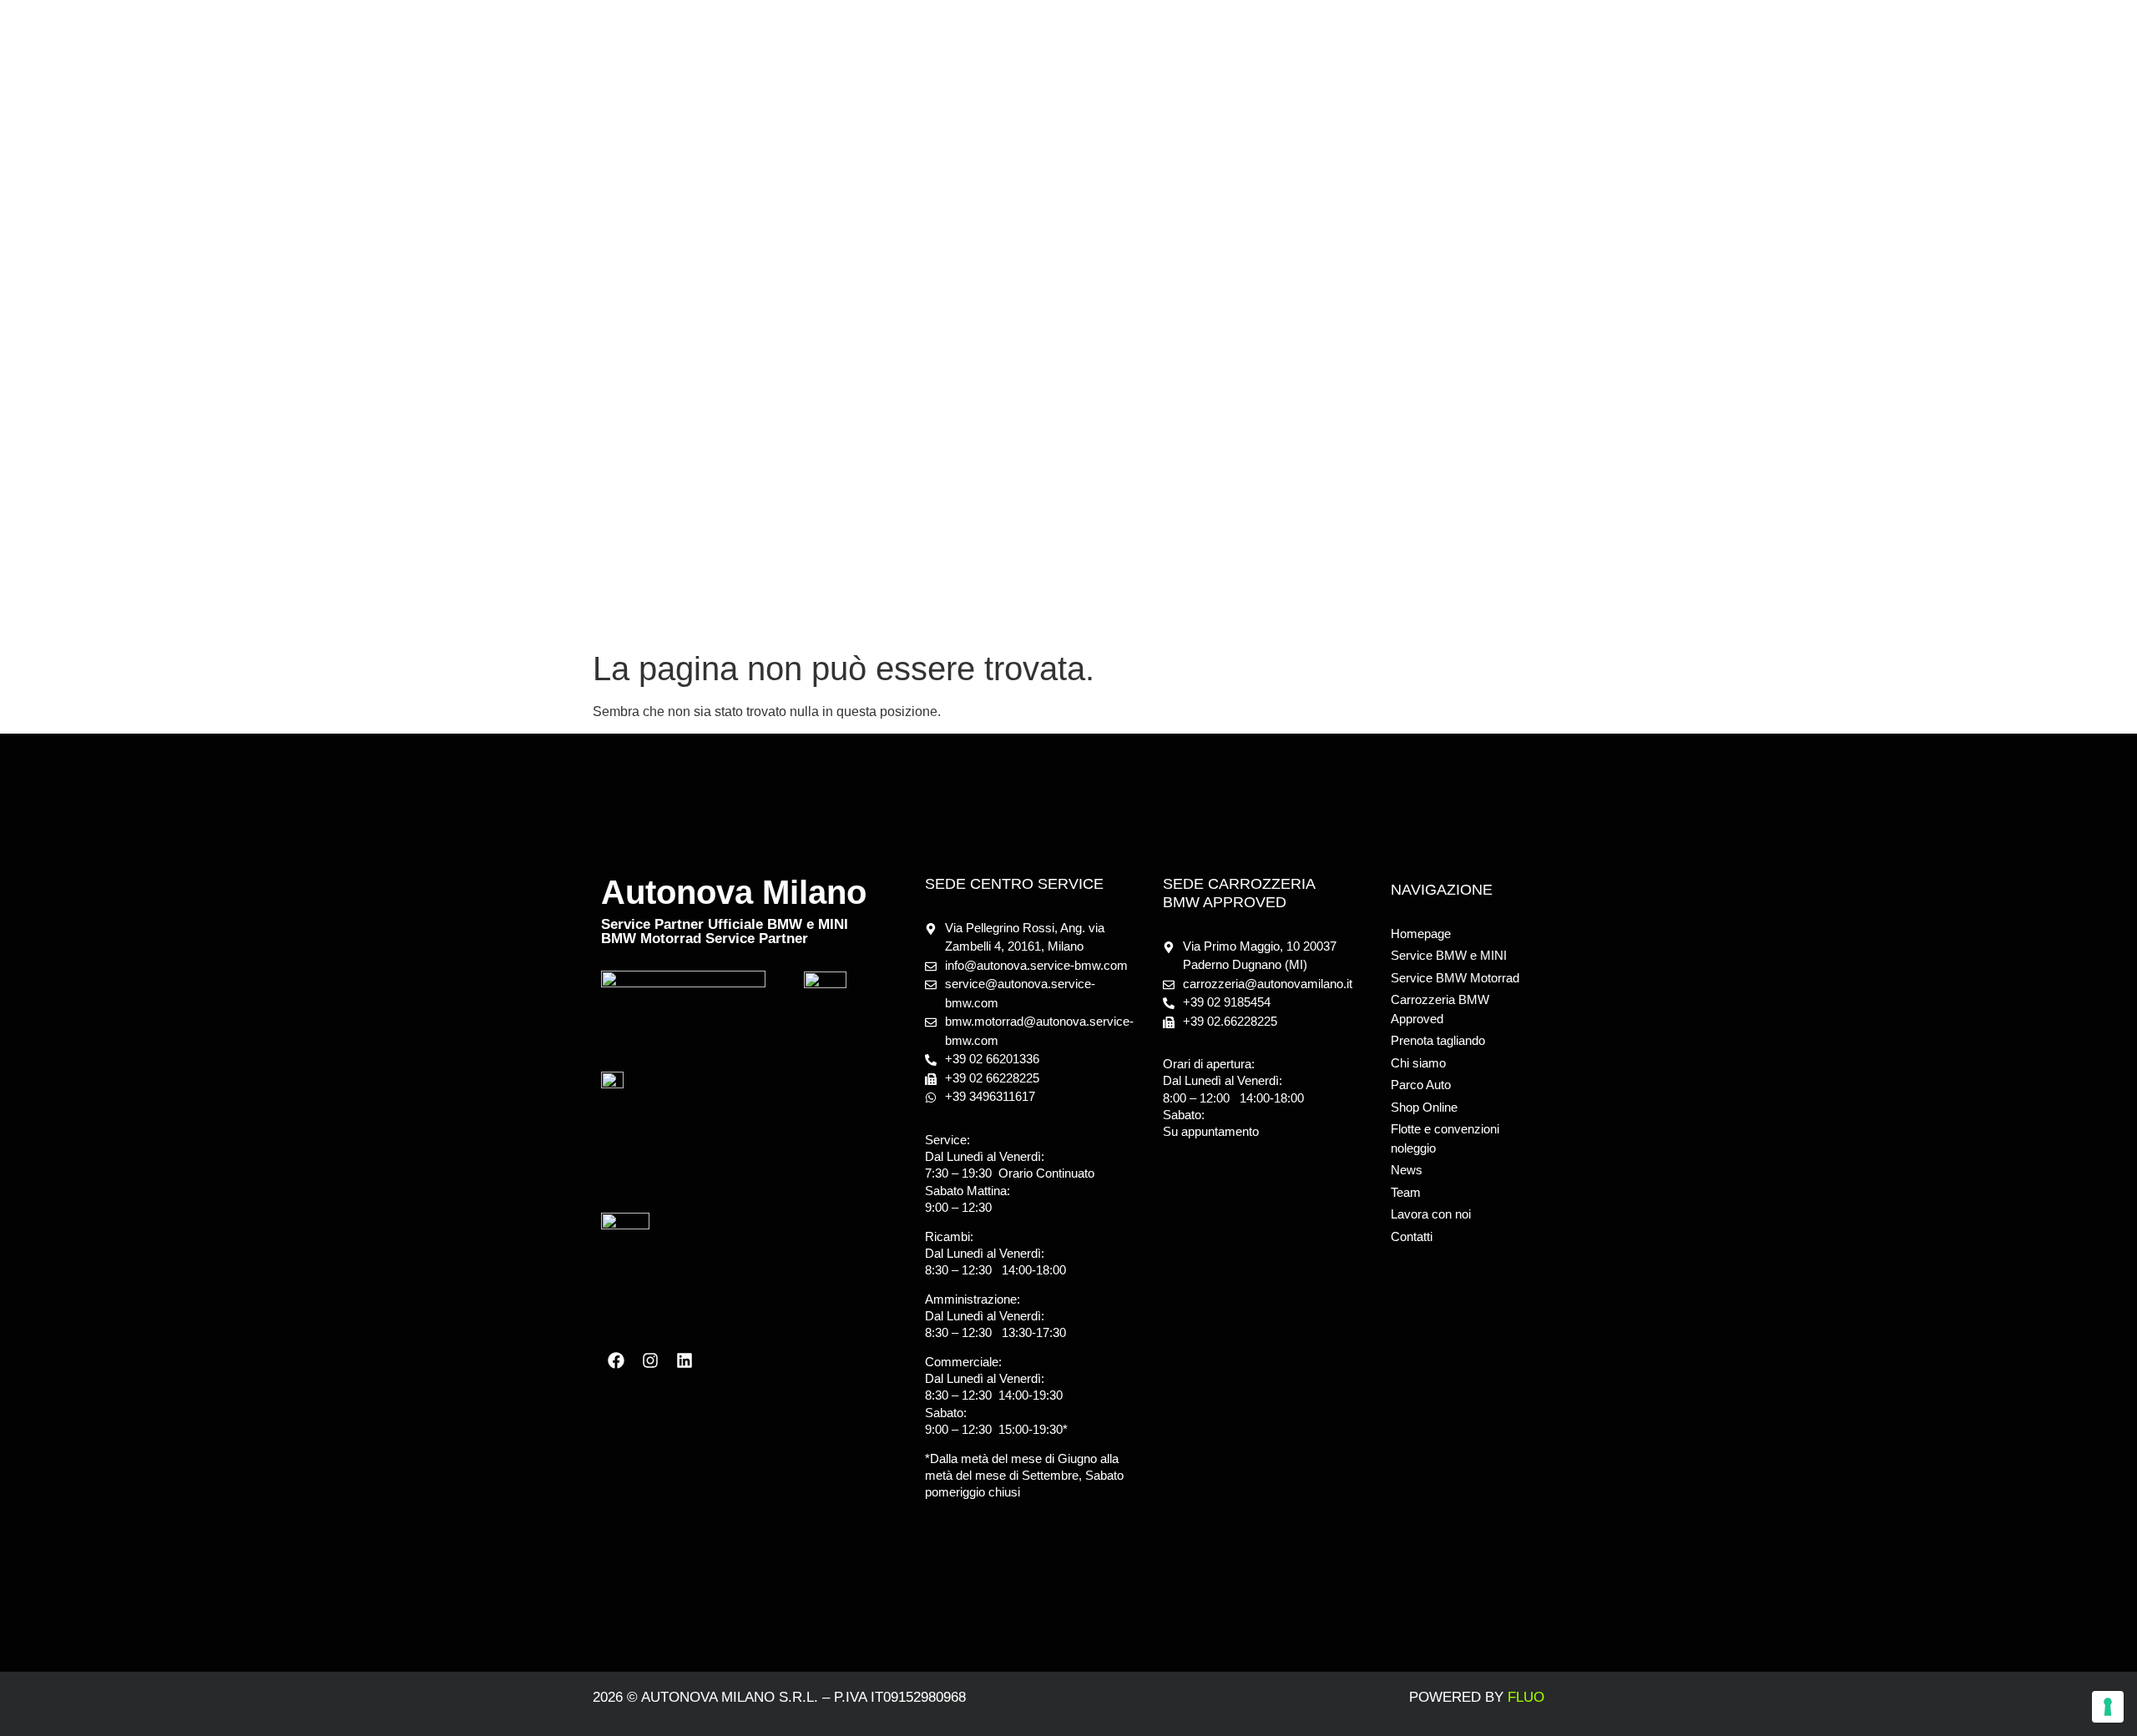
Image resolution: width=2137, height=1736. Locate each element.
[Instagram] (650, 1360)
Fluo (1526, 1697)
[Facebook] (616, 1360)
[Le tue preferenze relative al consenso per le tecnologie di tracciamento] (2108, 1707)
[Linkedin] (685, 1360)
